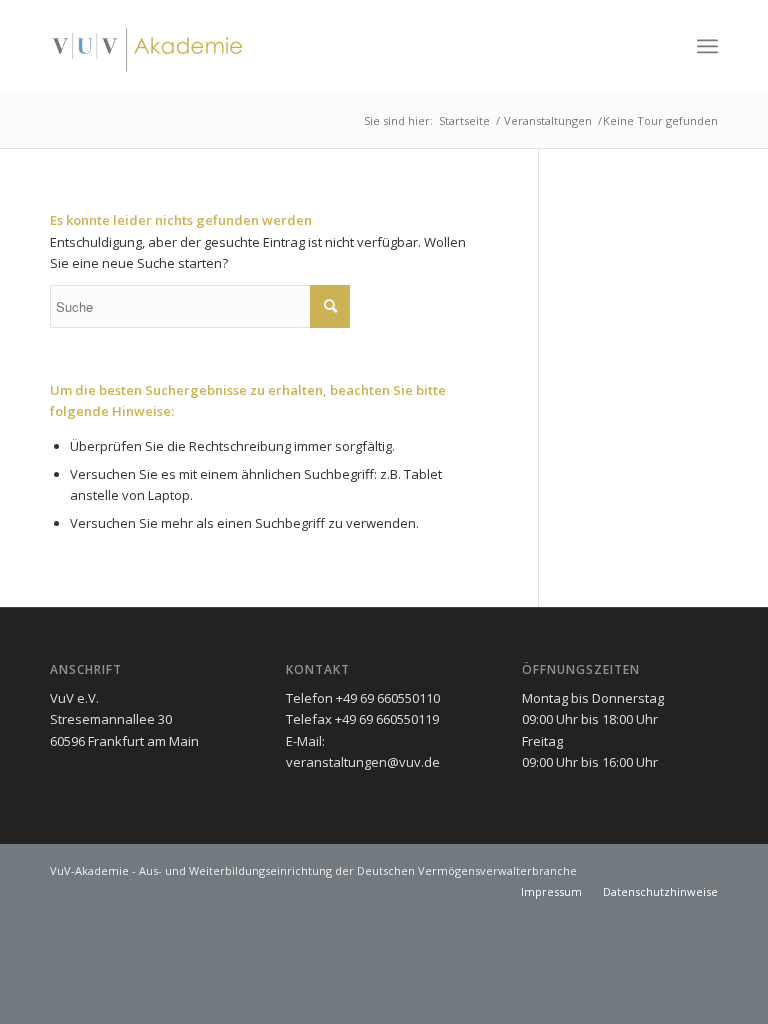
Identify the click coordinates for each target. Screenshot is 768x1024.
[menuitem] (707, 46)
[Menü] (707, 46)
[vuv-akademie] (148, 46)
